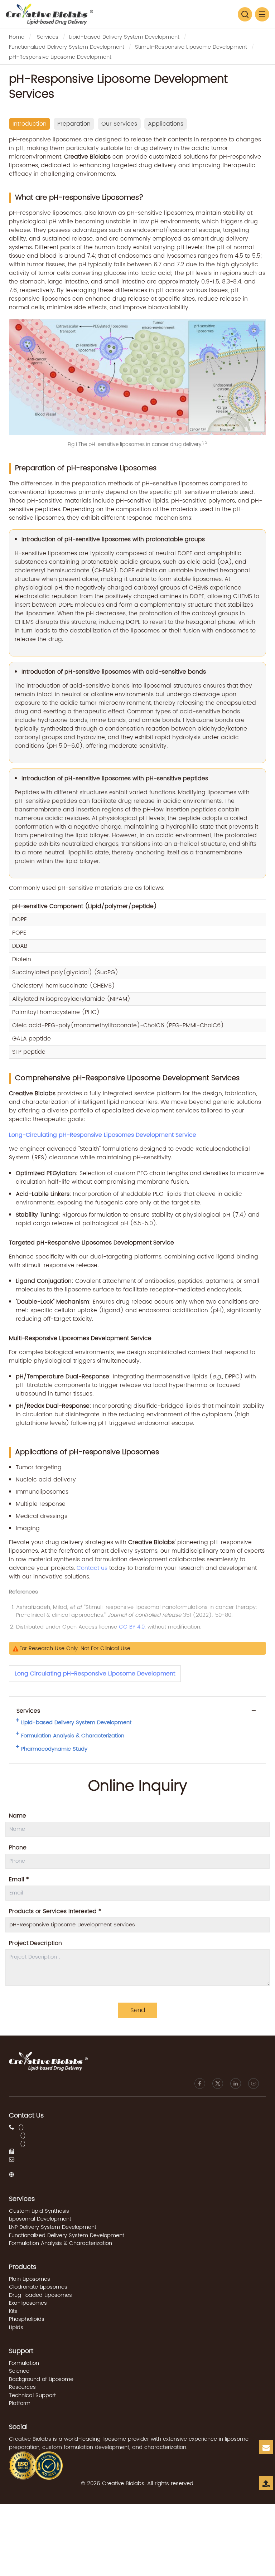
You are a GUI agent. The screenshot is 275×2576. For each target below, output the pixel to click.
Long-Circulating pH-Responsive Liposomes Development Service (103, 1135)
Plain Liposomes (30, 2279)
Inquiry (267, 2453)
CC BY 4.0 (132, 1627)
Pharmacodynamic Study (54, 1749)
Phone (18, 1848)
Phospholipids (27, 2319)
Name (18, 1816)
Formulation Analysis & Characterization (73, 1736)
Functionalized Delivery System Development (67, 47)
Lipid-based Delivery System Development (124, 37)
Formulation (24, 2363)
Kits (13, 2311)
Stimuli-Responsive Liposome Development (191, 47)
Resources (22, 2387)
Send (138, 2010)
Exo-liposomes (28, 2303)
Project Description (35, 1943)
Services (48, 37)
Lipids (16, 2327)
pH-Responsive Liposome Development (60, 57)
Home (17, 37)
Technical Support (32, 2395)
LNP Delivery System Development (53, 2227)
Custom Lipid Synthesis (39, 2211)
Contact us (92, 1568)
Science (19, 2371)
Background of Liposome (41, 2379)
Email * (19, 1879)
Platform (20, 2403)
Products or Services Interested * (55, 1911)
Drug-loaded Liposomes (40, 2295)
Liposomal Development (40, 2219)
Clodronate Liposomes (38, 2287)
